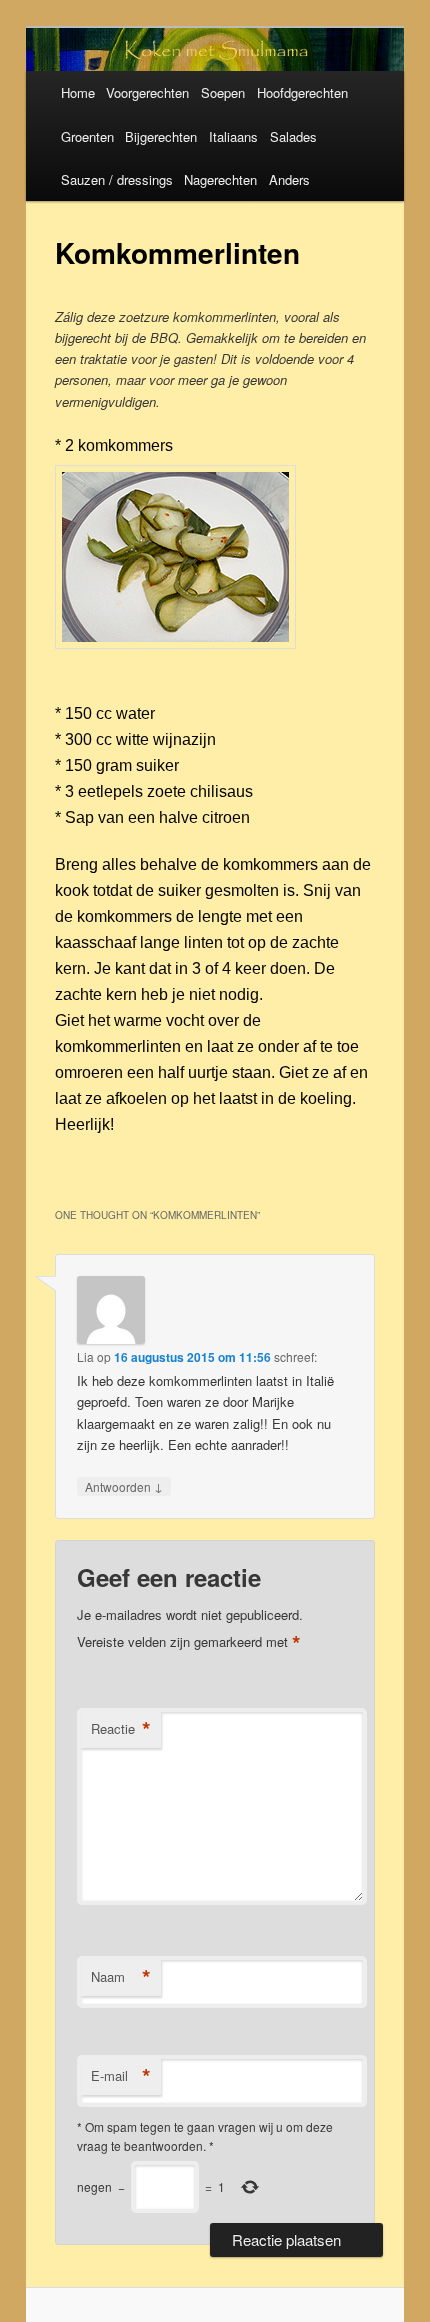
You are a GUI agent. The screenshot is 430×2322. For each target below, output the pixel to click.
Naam (121, 1977)
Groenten (87, 136)
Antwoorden (124, 1486)
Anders (289, 179)
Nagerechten (220, 179)
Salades (293, 136)
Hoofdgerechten (302, 92)
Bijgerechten (161, 136)
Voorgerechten (147, 92)
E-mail (121, 2076)
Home (78, 92)
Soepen (223, 92)
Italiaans (233, 136)
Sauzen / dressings (117, 179)
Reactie (121, 1729)
